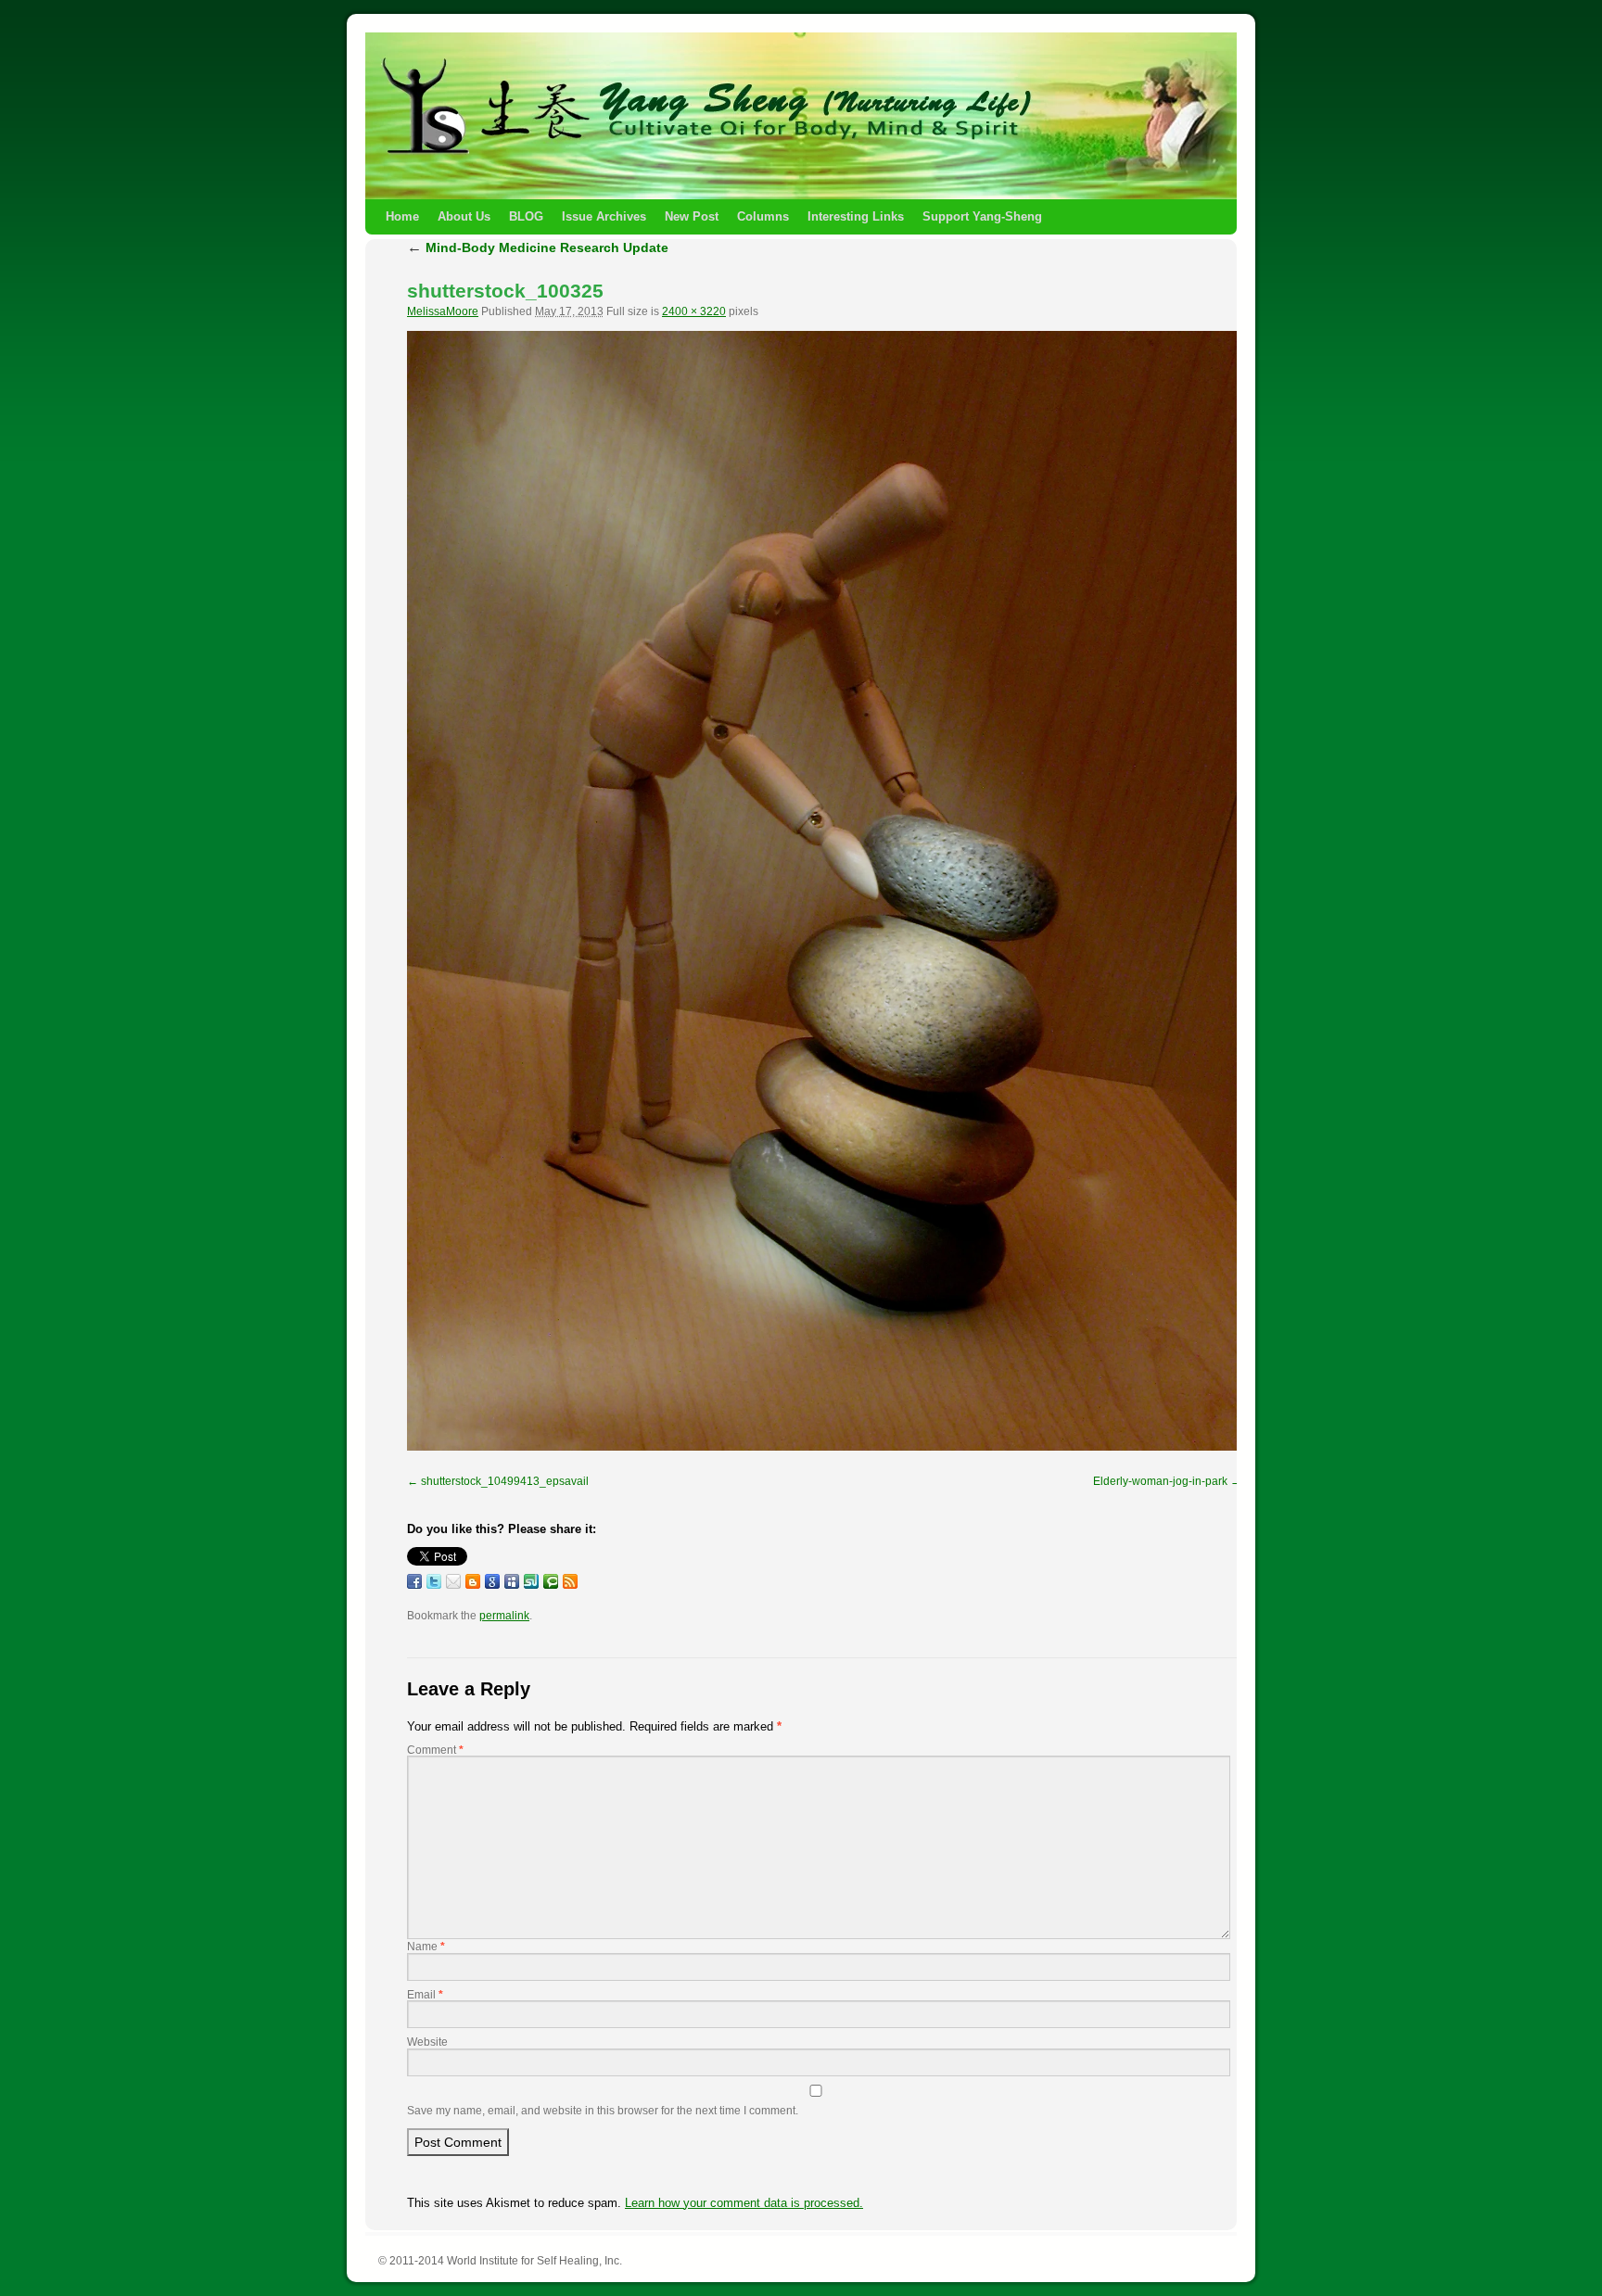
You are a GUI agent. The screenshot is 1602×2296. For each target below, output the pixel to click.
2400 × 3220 (694, 311)
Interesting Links (856, 216)
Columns (763, 216)
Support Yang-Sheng (982, 216)
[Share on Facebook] (414, 1581)
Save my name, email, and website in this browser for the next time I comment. (603, 2111)
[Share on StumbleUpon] (531, 1581)
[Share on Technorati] (551, 1581)
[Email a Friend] (453, 1581)
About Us (464, 216)
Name (426, 1947)
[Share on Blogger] (473, 1581)
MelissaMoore (443, 311)
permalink (504, 1616)
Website (427, 2042)
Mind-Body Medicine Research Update (538, 247)
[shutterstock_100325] (824, 891)
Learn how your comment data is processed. (744, 2203)
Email (425, 1995)
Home (402, 216)
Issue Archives (604, 216)
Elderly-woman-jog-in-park (1160, 1481)
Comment (435, 1750)
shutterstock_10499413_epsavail (505, 1481)
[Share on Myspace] (512, 1581)
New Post (692, 216)
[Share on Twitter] (434, 1581)
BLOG (526, 216)
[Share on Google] (492, 1581)
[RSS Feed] (570, 1581)
